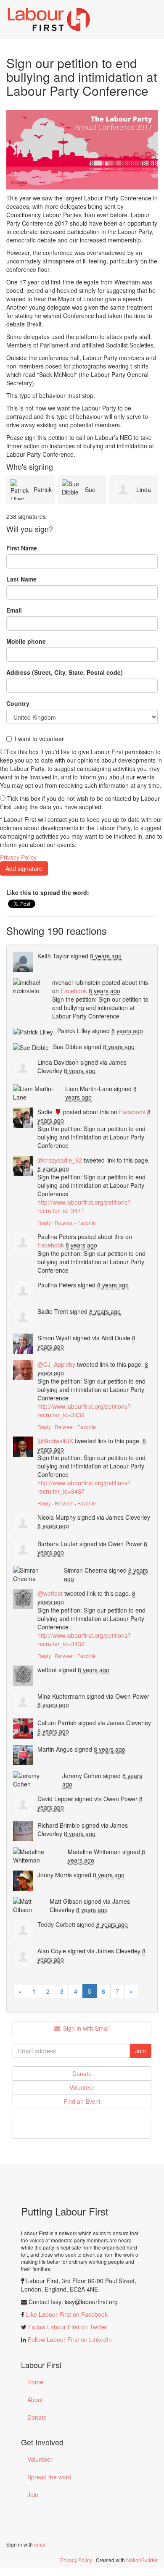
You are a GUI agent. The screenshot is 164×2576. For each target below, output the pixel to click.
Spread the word (49, 2477)
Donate (82, 2073)
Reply (44, 1222)
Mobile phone (26, 641)
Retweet (64, 1222)
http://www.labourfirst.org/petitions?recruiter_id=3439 (84, 1410)
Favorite (87, 1222)
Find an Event (82, 2101)
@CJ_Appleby (56, 1364)
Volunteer (82, 2087)
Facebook (74, 991)
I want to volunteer (39, 739)
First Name (22, 548)
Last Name (21, 579)
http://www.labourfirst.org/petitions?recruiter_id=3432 (84, 1639)
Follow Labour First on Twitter (68, 2327)
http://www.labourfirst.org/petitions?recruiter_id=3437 (84, 1487)
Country (18, 703)
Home (35, 2382)
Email (14, 610)
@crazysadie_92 (60, 1160)
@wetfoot (50, 1593)
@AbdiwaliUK (55, 1441)
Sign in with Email (86, 2028)
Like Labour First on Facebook (67, 2314)
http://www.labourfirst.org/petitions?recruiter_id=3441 (84, 1206)
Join (33, 2494)
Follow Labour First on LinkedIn (70, 2339)
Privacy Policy (18, 857)
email (40, 2544)
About (35, 2400)
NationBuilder (142, 2560)
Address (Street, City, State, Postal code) (65, 672)
